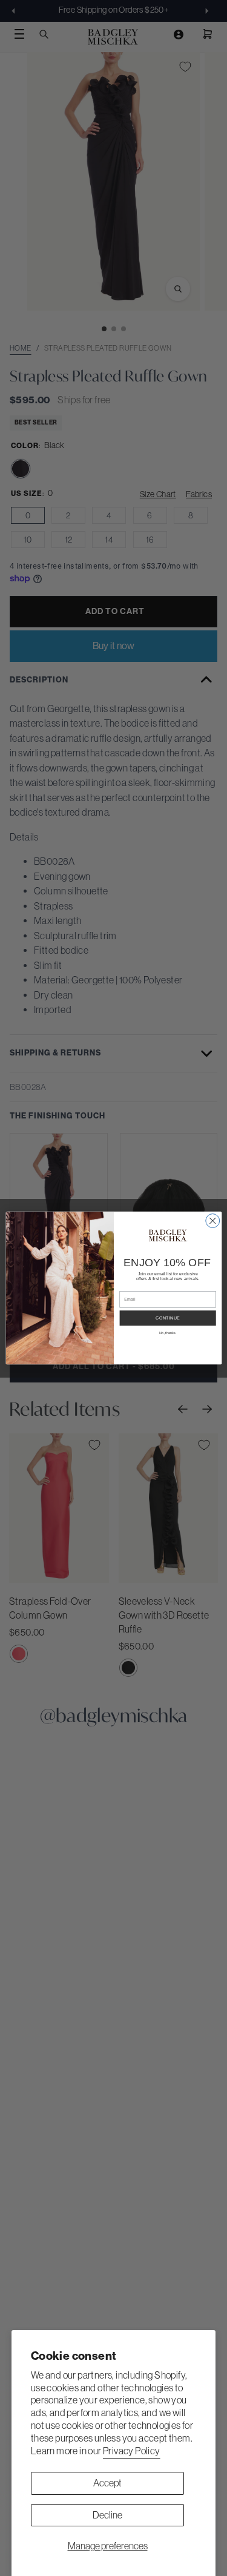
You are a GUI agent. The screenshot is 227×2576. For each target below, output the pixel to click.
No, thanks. (168, 1333)
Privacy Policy (132, 2451)
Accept (107, 2483)
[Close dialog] (212, 1220)
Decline (107, 2515)
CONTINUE (168, 1318)
